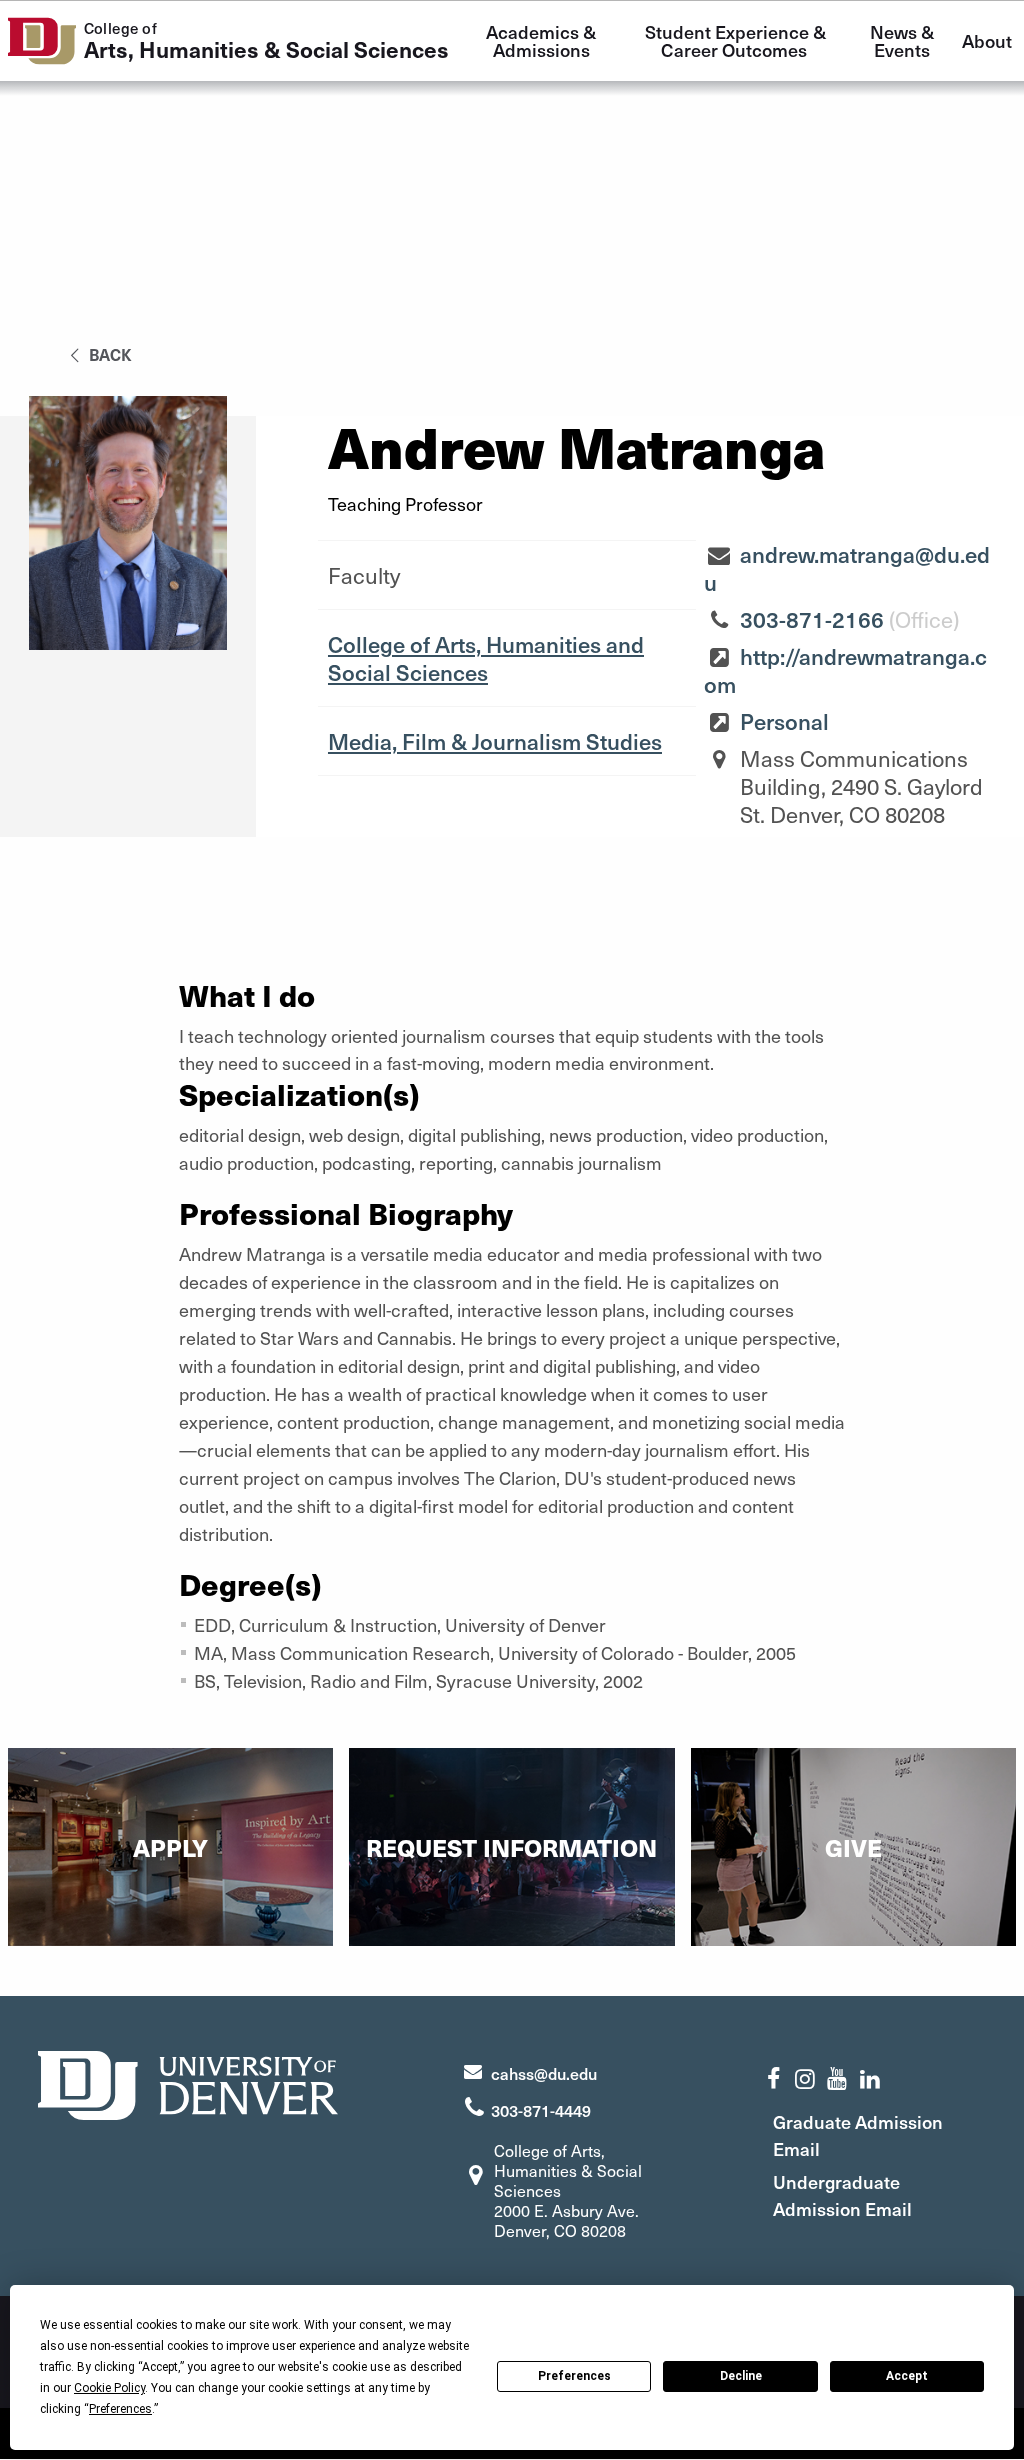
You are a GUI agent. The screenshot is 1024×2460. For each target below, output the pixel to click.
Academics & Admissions (543, 40)
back (108, 354)
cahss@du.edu (544, 2073)
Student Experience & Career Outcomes (737, 40)
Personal (784, 721)
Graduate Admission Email (858, 2135)
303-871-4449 (541, 2110)
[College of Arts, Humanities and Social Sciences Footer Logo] (188, 2082)
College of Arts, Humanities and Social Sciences (486, 658)
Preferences (574, 2376)
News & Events (904, 40)
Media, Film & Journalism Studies (495, 741)
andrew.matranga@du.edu (847, 568)
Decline (741, 2376)
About (987, 40)
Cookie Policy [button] (109, 2388)
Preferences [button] (120, 2409)
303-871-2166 (812, 619)
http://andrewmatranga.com (845, 670)
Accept (907, 2376)
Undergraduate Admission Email (842, 2195)
